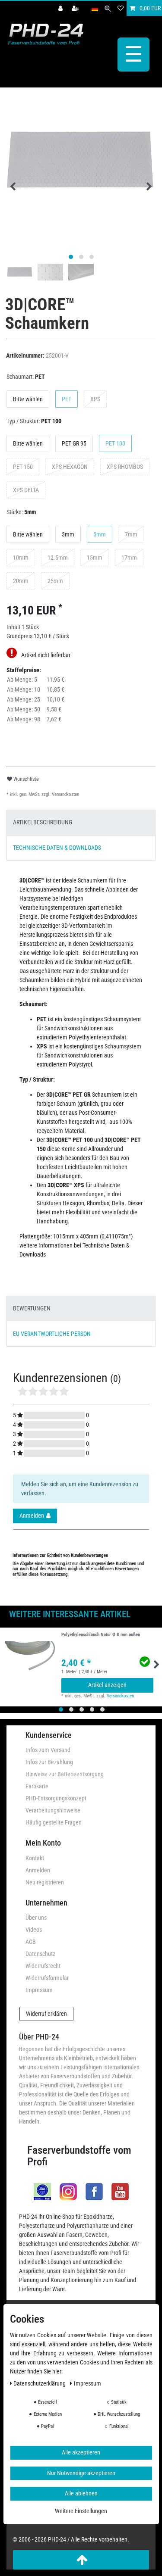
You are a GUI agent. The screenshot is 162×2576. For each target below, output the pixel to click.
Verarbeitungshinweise (53, 1810)
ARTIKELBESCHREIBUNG (43, 822)
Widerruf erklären (46, 2014)
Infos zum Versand (48, 1750)
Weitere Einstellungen (81, 2511)
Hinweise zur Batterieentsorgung (65, 1774)
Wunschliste (25, 779)
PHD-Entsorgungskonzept (56, 1798)
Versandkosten (65, 794)
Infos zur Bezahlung (49, 1762)
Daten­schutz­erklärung (40, 2383)
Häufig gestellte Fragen (54, 1822)
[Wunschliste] (121, 8)
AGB (31, 1942)
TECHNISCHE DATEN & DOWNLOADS (57, 848)
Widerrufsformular (47, 1978)
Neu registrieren (45, 1882)
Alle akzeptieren (81, 2452)
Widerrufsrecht (43, 1966)
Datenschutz (40, 1954)
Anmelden (38, 1870)
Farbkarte (37, 1786)
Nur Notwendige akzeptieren (81, 2473)
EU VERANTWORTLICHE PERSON (52, 1334)
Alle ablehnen (81, 2493)
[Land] (95, 8)
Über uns (36, 1918)
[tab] (81, 822)
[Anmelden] (61, 8)
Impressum (39, 1990)
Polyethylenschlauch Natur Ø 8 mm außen (101, 1635)
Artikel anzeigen (107, 1685)
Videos (34, 1930)
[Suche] (108, 8)
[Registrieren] (76, 8)
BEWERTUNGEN (32, 1308)
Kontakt (35, 1858)
